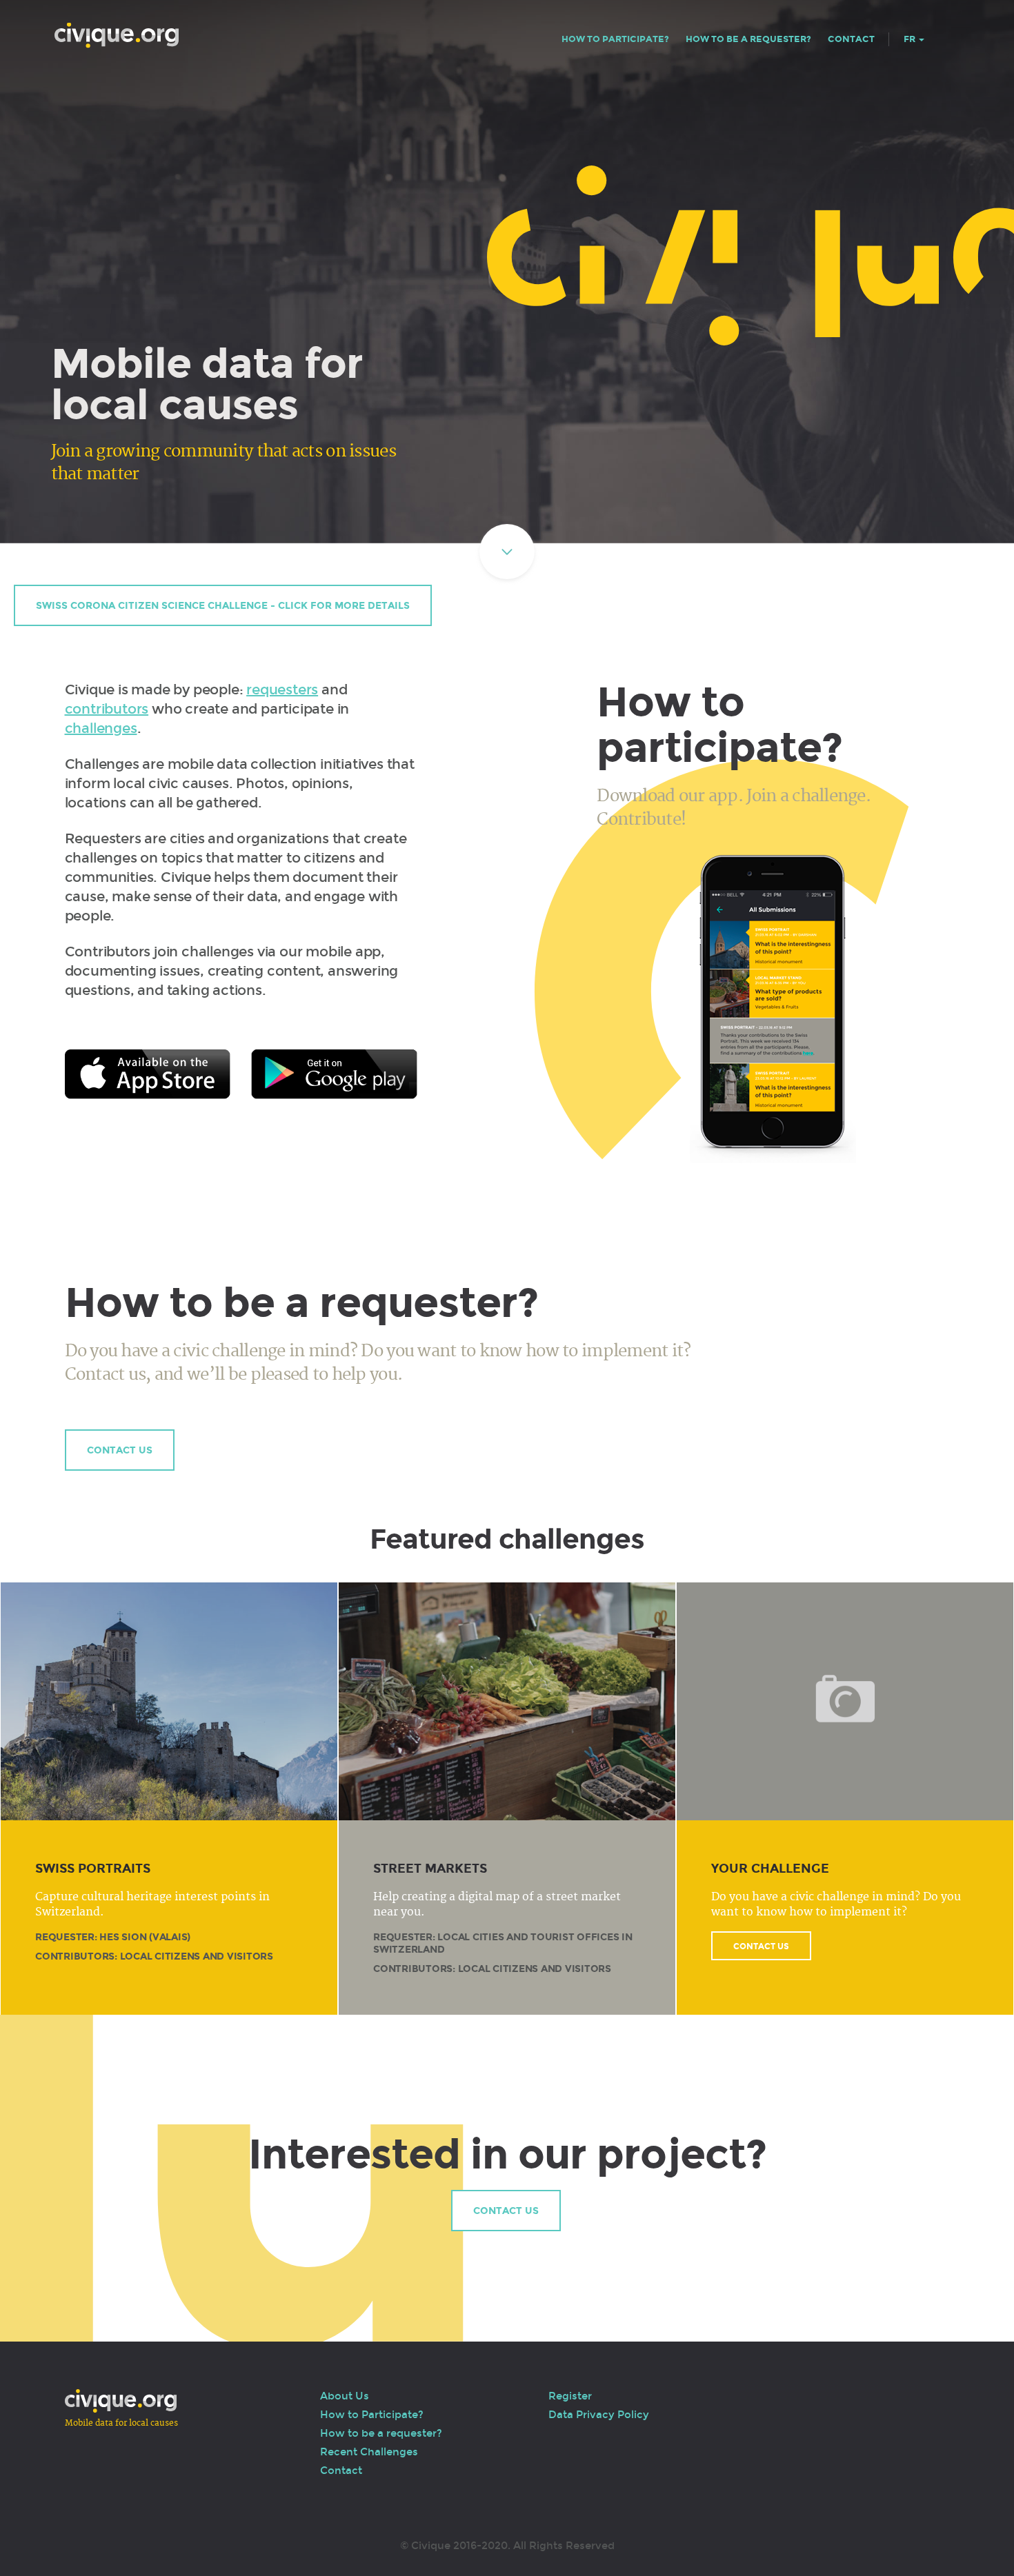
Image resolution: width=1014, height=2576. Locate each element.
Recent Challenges (369, 2452)
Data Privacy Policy (599, 2415)
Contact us (120, 1450)
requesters (282, 690)
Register (570, 2396)
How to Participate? (615, 39)
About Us (345, 2396)
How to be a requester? (748, 39)
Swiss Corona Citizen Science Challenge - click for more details (223, 606)
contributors (107, 709)
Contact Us (761, 1946)
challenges (101, 728)
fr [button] (911, 39)
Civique (117, 36)
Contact (851, 39)
